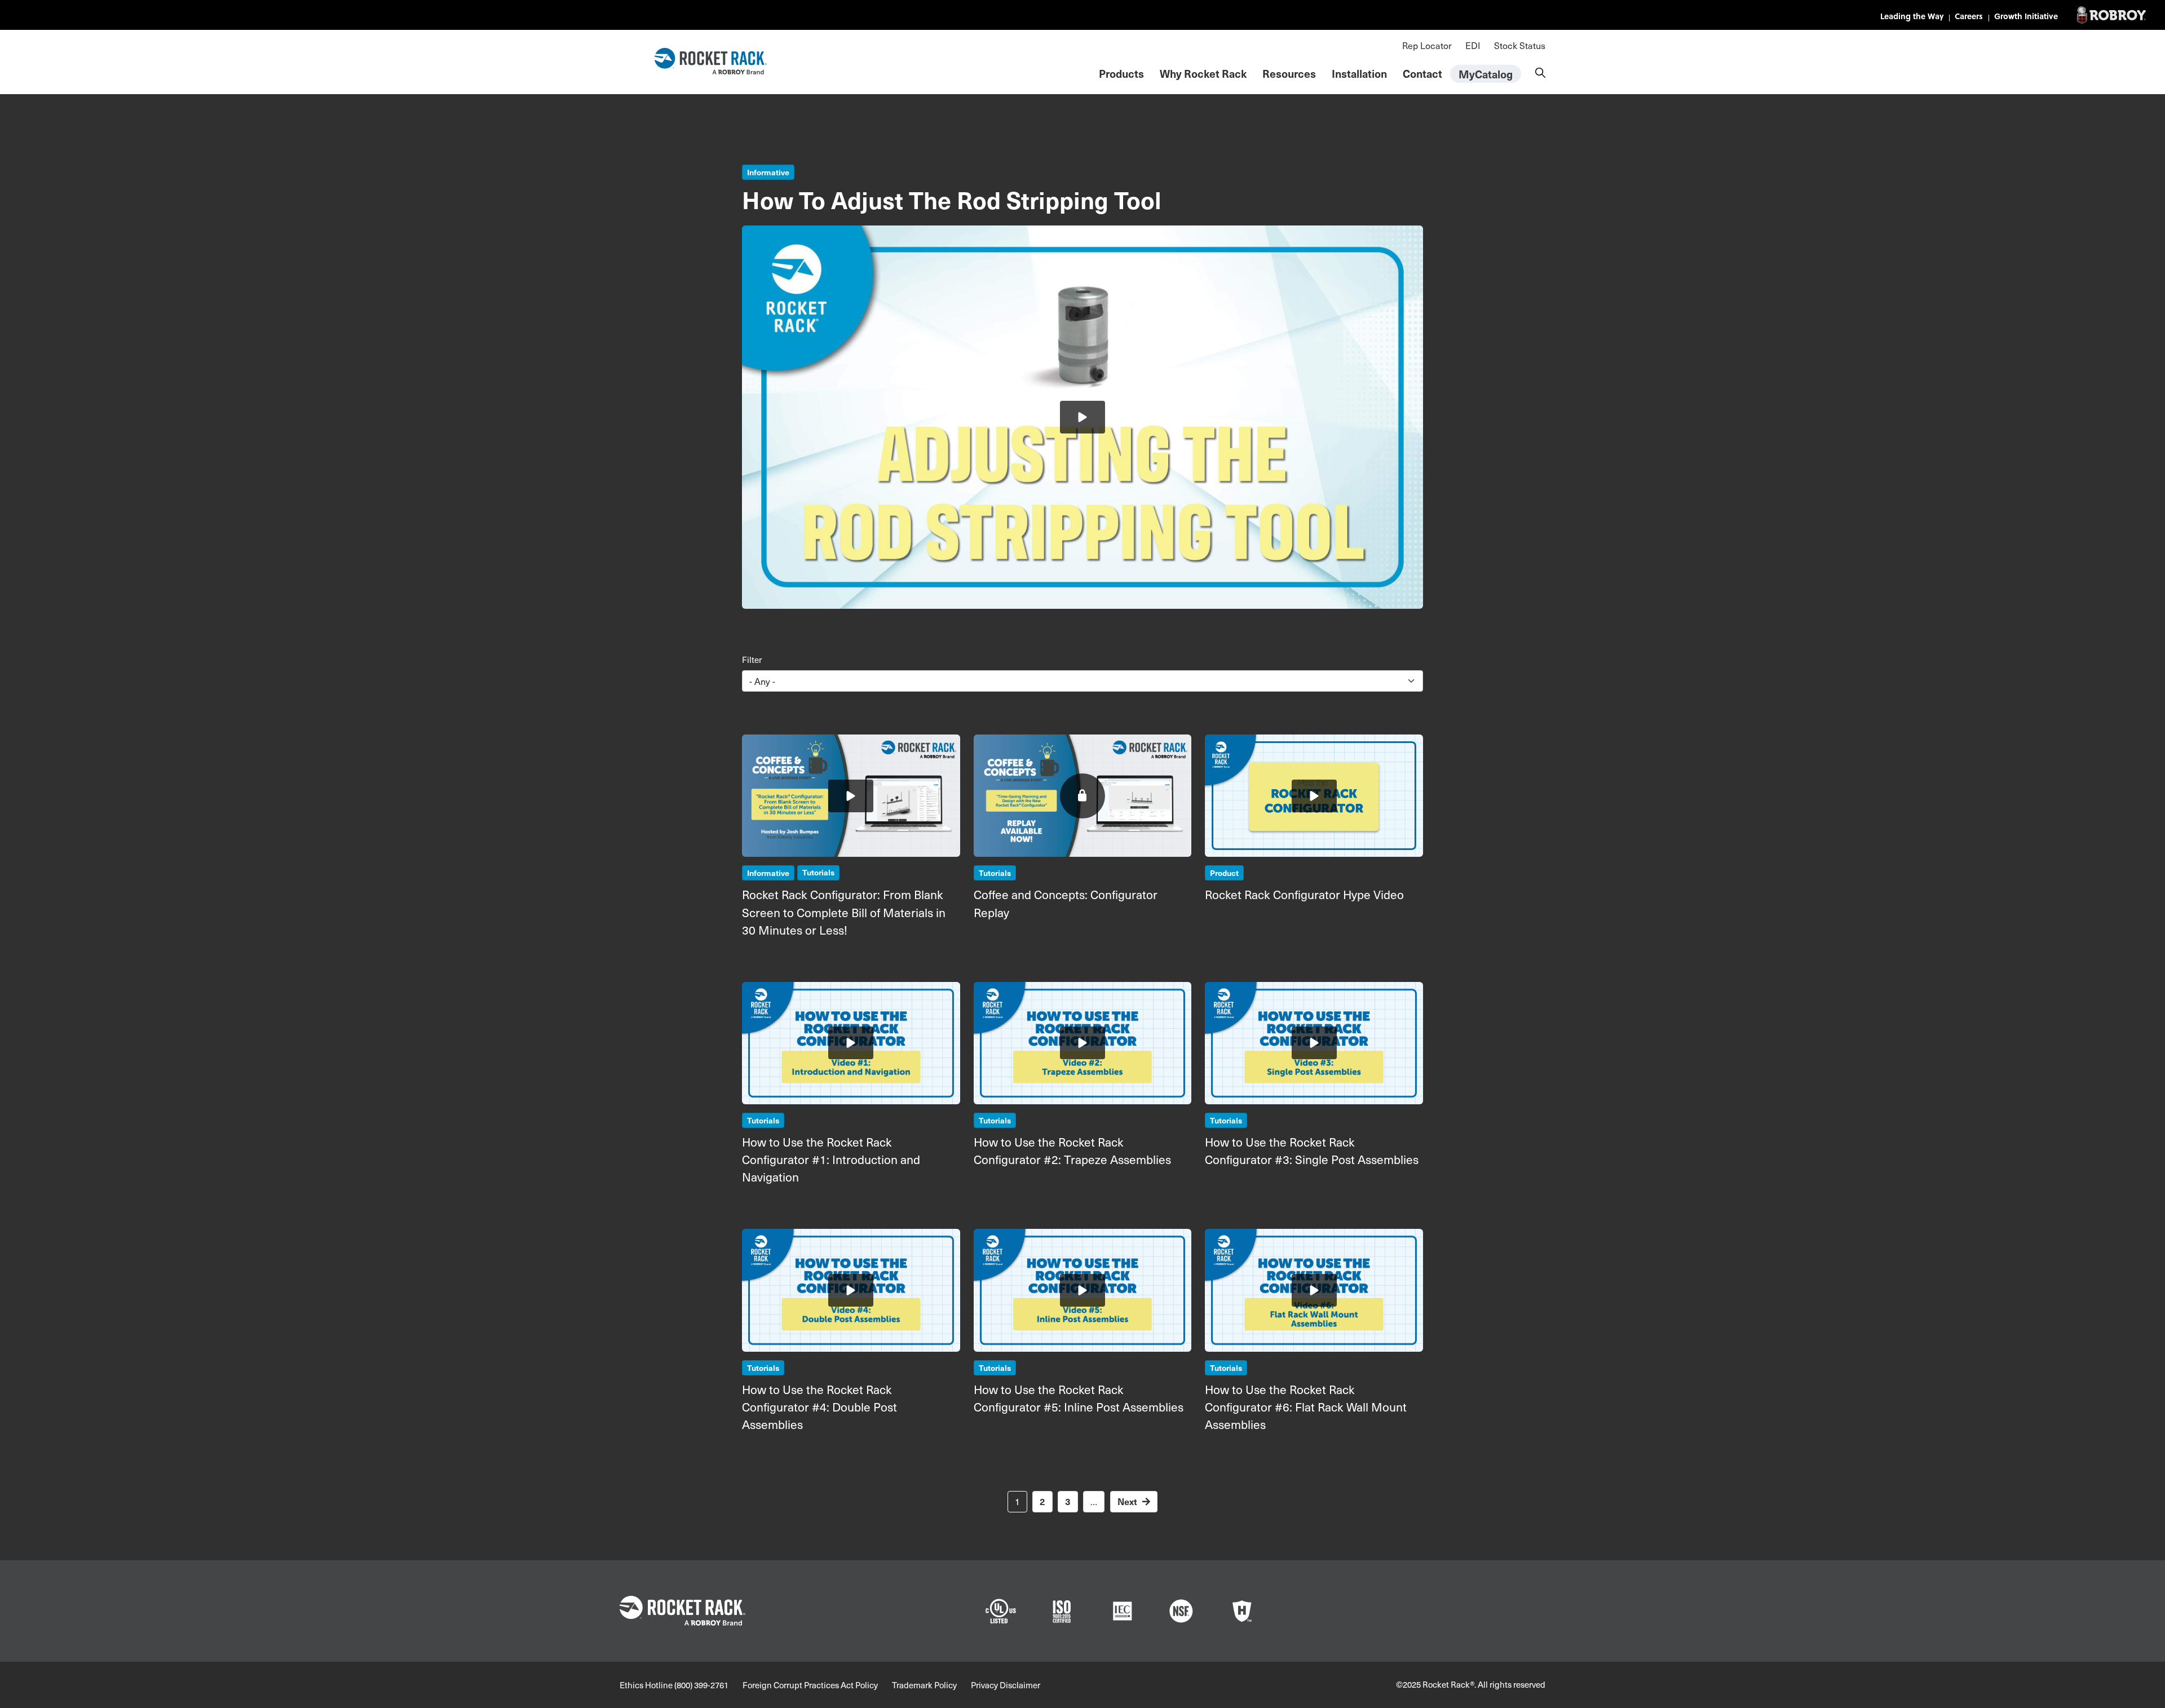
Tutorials (818, 872)
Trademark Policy (924, 1685)
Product (1224, 873)
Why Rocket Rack (1203, 73)
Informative (768, 172)
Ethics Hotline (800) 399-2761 (674, 1685)
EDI (1473, 45)
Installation (1359, 73)
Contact (1422, 73)
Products (1121, 73)
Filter (752, 660)
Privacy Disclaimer (1006, 1685)
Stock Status (1520, 45)
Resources (1289, 73)
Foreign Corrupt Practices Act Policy (810, 1685)
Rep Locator (1427, 45)
